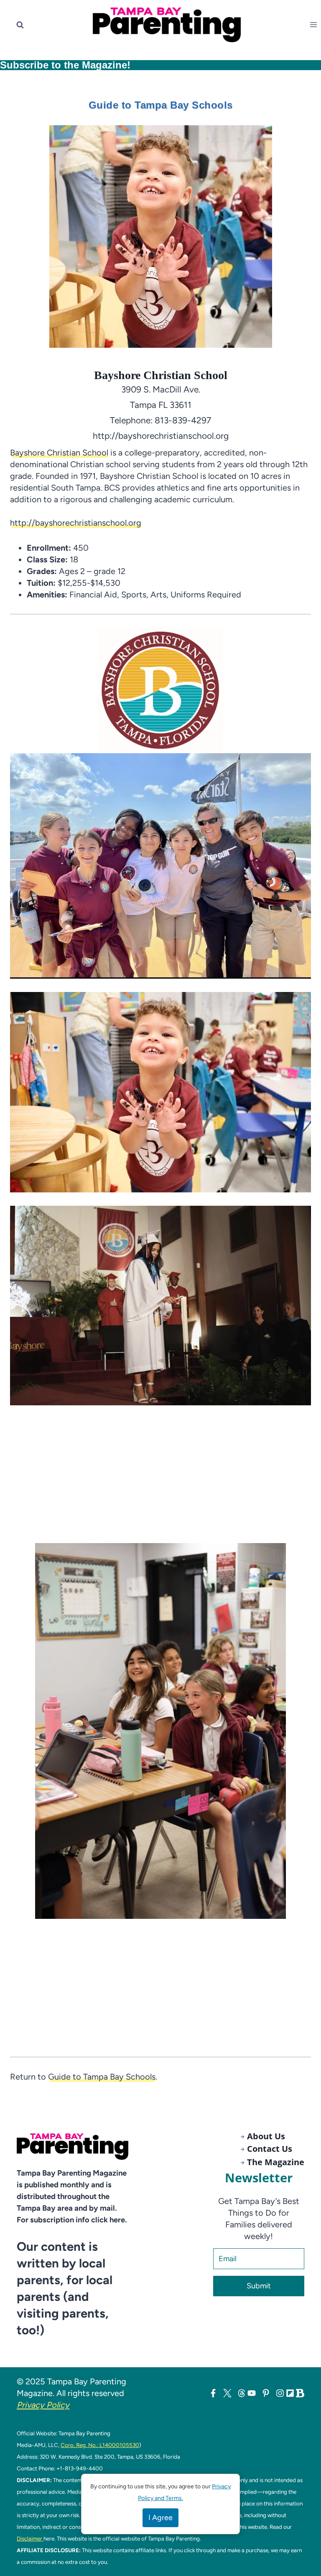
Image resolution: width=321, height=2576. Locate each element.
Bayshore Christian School (59, 453)
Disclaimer (30, 2538)
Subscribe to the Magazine (64, 65)
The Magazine (276, 2162)
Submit (259, 2286)
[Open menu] (315, 25)
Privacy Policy (43, 2405)
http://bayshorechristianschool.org (76, 523)
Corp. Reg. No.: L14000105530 (100, 2445)
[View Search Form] (20, 25)
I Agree (160, 2518)
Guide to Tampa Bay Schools (102, 2077)
